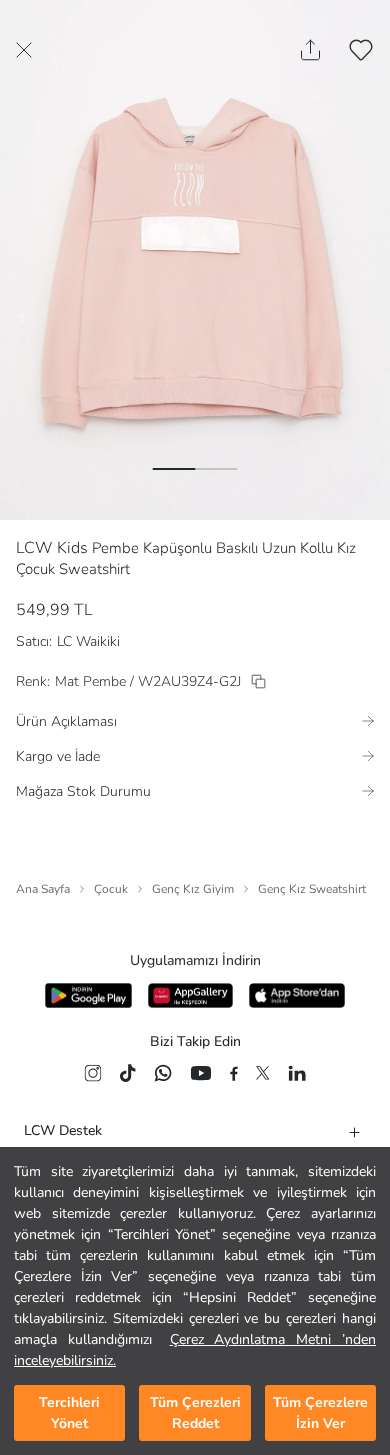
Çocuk (111, 889)
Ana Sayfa (43, 889)
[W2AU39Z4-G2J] (258, 681)
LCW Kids (52, 548)
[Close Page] (24, 50)
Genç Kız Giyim (193, 889)
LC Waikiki (88, 641)
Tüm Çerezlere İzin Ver (320, 1413)
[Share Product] (310, 50)
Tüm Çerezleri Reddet (195, 1413)
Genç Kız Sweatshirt (312, 889)
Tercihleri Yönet (69, 1413)
